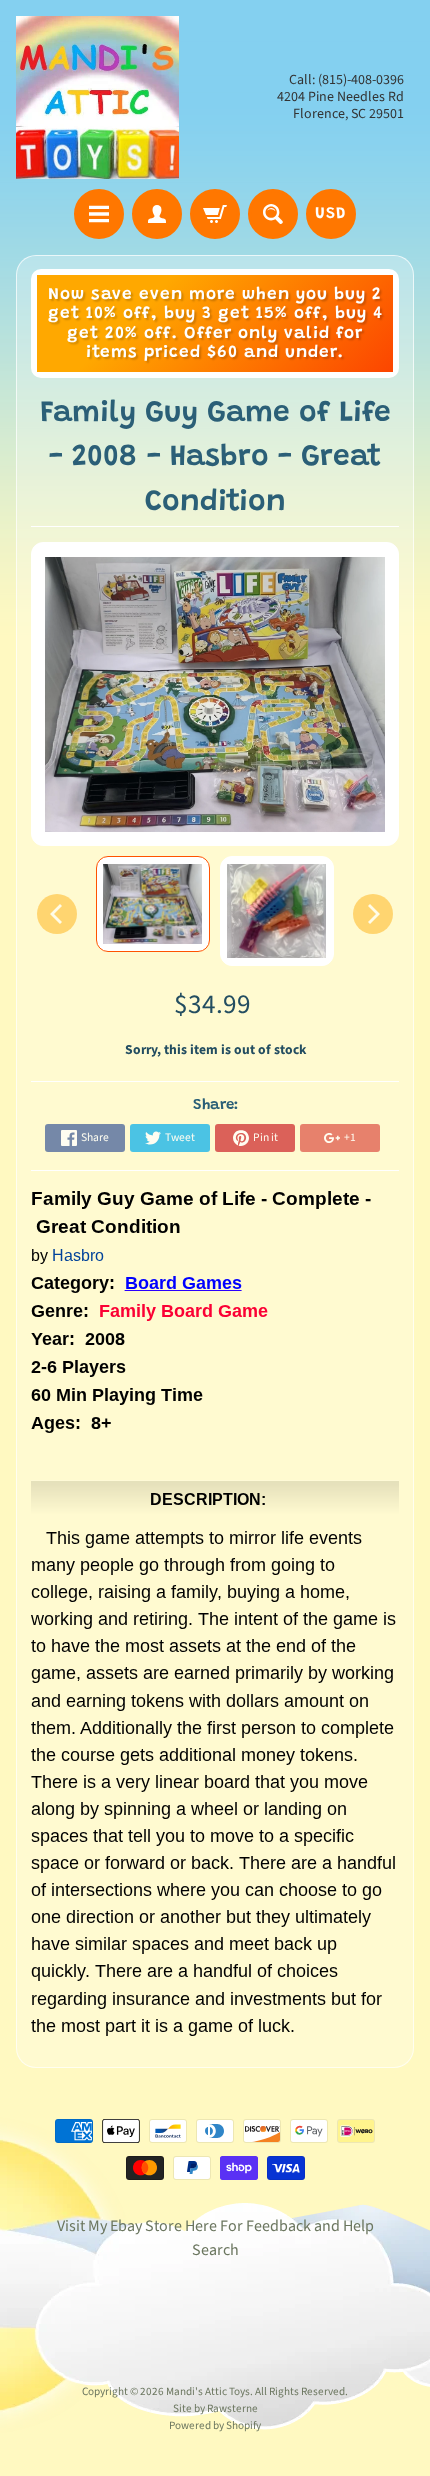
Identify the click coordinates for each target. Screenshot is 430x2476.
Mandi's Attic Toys (208, 2391)
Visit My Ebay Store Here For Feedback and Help (215, 2226)
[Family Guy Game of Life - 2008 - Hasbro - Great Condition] (153, 903)
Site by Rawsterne (215, 2408)
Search (215, 2250)
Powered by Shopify (215, 2425)
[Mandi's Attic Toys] (97, 97)
